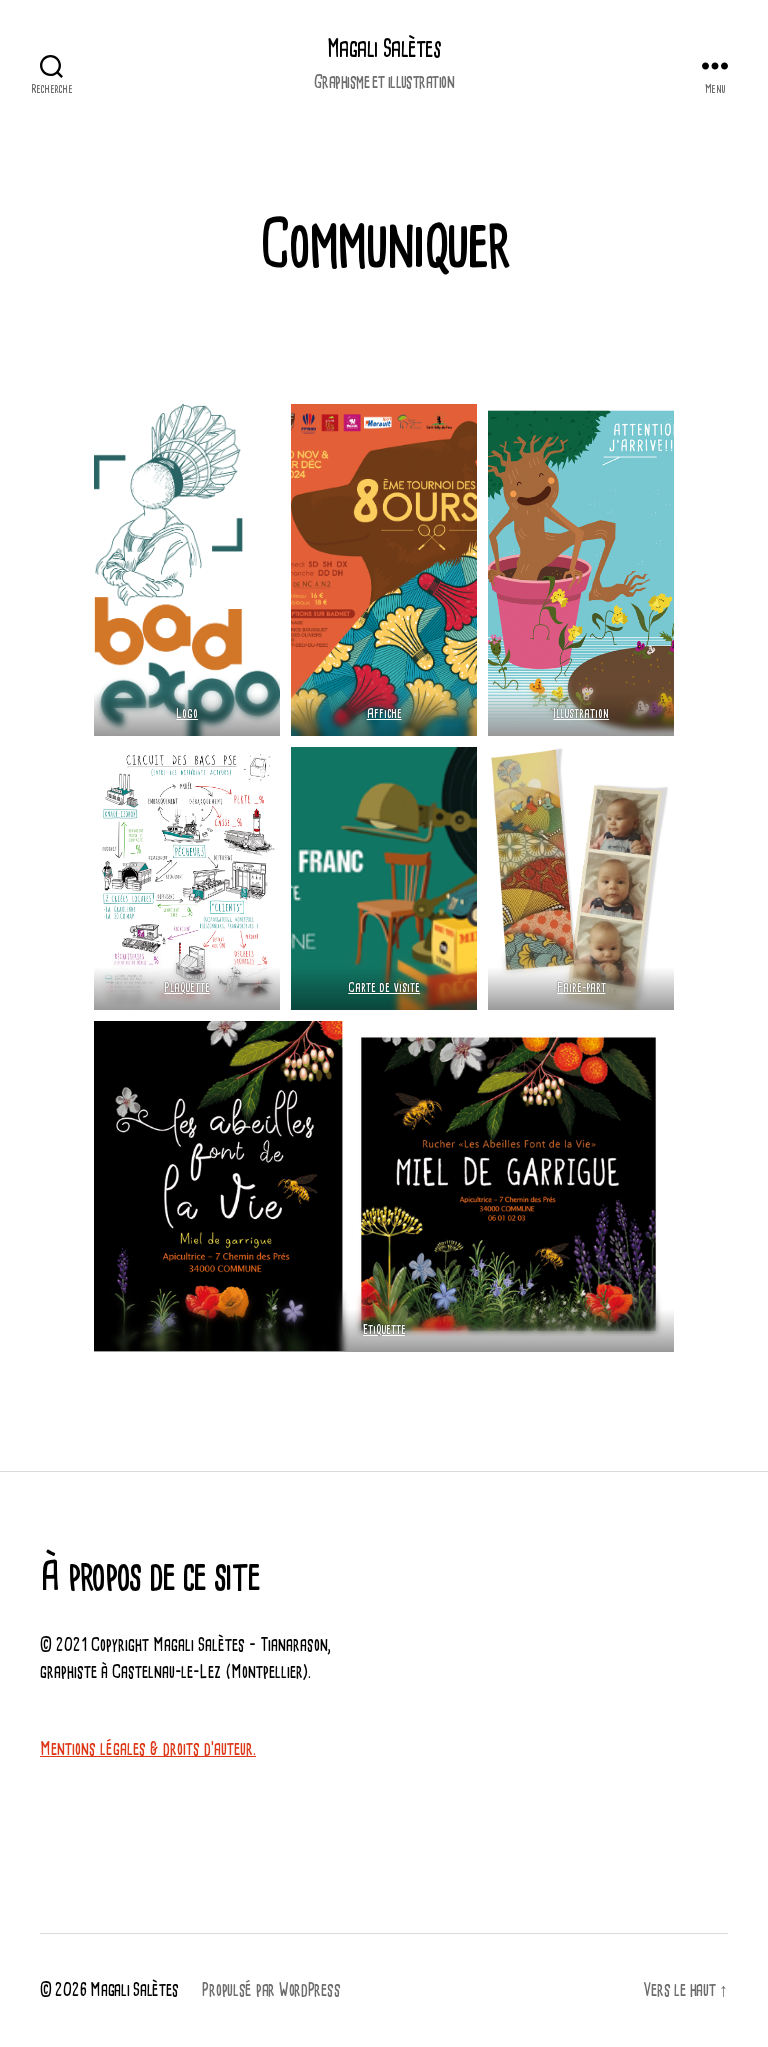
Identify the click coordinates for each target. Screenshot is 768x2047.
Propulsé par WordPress (271, 1990)
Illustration (581, 714)
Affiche (384, 714)
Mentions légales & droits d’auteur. (148, 1749)
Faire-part (580, 988)
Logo (187, 714)
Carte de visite (384, 988)
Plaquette (187, 988)
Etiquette (384, 1330)
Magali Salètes (384, 50)
